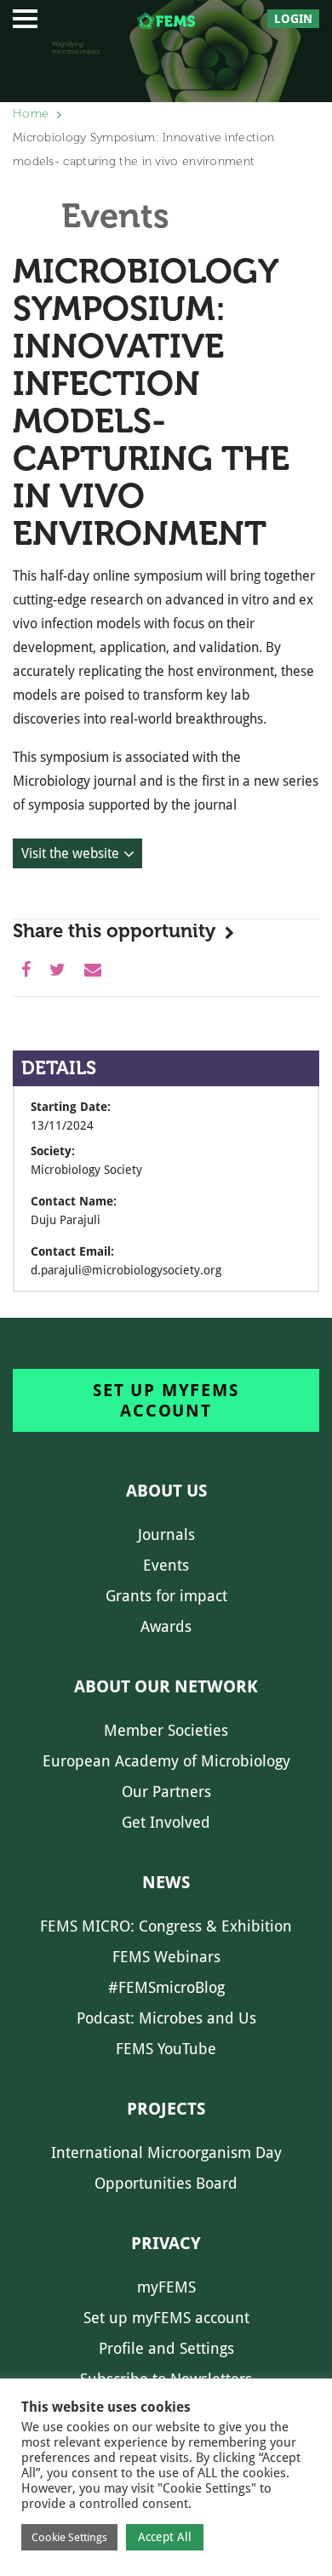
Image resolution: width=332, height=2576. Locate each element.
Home (31, 114)
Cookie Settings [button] (69, 2537)
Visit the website (70, 853)
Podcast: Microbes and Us (166, 2018)
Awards (166, 1626)
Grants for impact (166, 1596)
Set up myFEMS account (166, 1400)
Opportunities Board (166, 2183)
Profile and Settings (166, 2348)
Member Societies (166, 1730)
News (166, 1882)
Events (166, 1565)
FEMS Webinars (166, 1957)
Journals (166, 1534)
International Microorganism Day (166, 2152)
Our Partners (166, 1792)
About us (166, 1491)
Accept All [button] (165, 2537)
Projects (166, 2109)
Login (293, 19)
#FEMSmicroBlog (166, 1987)
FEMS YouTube (166, 2049)
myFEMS (166, 2287)
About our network (166, 1686)
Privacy (166, 2243)
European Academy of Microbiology (166, 1761)
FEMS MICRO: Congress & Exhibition (166, 1926)
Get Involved (166, 1822)
